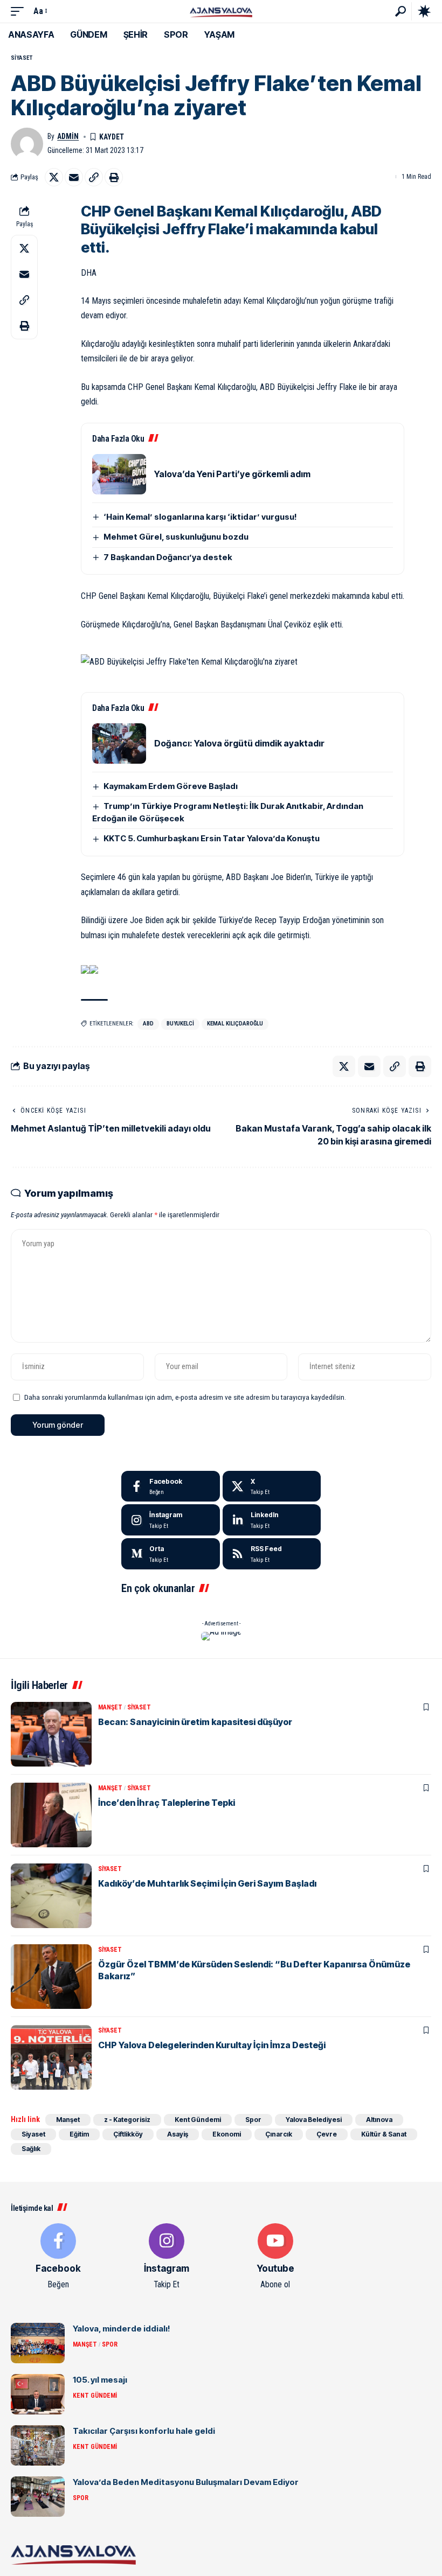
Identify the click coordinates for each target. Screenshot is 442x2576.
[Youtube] (275, 2257)
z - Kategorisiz (127, 2120)
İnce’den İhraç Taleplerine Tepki (167, 1803)
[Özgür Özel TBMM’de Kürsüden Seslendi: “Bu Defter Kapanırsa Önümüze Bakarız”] (51, 1977)
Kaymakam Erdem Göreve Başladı (171, 786)
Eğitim (79, 2134)
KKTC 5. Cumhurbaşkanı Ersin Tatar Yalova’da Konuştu (212, 838)
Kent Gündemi (198, 2120)
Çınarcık (279, 2134)
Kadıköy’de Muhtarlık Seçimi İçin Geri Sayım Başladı (207, 1883)
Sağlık (31, 2149)
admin (68, 136)
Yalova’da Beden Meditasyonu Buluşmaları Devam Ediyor (186, 2482)
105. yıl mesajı (100, 2380)
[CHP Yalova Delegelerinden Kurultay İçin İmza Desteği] (51, 2057)
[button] (20, 11)
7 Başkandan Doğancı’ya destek (168, 557)
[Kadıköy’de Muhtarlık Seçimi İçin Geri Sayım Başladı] (51, 1896)
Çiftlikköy (128, 2134)
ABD (148, 1024)
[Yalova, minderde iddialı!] (38, 2343)
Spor (253, 2120)
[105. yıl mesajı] (38, 2394)
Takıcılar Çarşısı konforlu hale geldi (144, 2431)
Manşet (110, 1707)
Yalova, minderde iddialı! (122, 2329)
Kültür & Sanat (384, 2134)
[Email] (74, 177)
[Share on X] (54, 177)
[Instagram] (171, 1520)
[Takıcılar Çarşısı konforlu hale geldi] (38, 2445)
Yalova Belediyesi (314, 2120)
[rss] (272, 1554)
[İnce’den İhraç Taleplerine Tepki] (51, 1815)
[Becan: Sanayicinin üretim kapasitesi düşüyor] (51, 1734)
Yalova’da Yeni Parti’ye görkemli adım (232, 474)
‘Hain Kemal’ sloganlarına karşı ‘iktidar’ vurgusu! (200, 517)
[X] (272, 1486)
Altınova (379, 2120)
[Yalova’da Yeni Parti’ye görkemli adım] (119, 474)
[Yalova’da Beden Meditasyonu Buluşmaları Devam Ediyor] (38, 2497)
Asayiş (178, 2134)
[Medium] (171, 1554)
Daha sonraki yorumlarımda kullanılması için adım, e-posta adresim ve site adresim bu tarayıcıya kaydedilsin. (185, 1397)
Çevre (327, 2134)
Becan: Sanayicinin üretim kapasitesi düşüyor (195, 1722)
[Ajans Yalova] (221, 11)
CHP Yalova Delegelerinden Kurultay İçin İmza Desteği (212, 2045)
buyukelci (180, 1024)
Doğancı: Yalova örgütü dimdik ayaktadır (239, 743)
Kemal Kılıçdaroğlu (235, 1024)
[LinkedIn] (272, 1520)
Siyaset (22, 58)
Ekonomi (227, 2134)
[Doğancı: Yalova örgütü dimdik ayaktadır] (119, 744)
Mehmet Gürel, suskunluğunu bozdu (176, 537)
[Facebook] (171, 1486)
